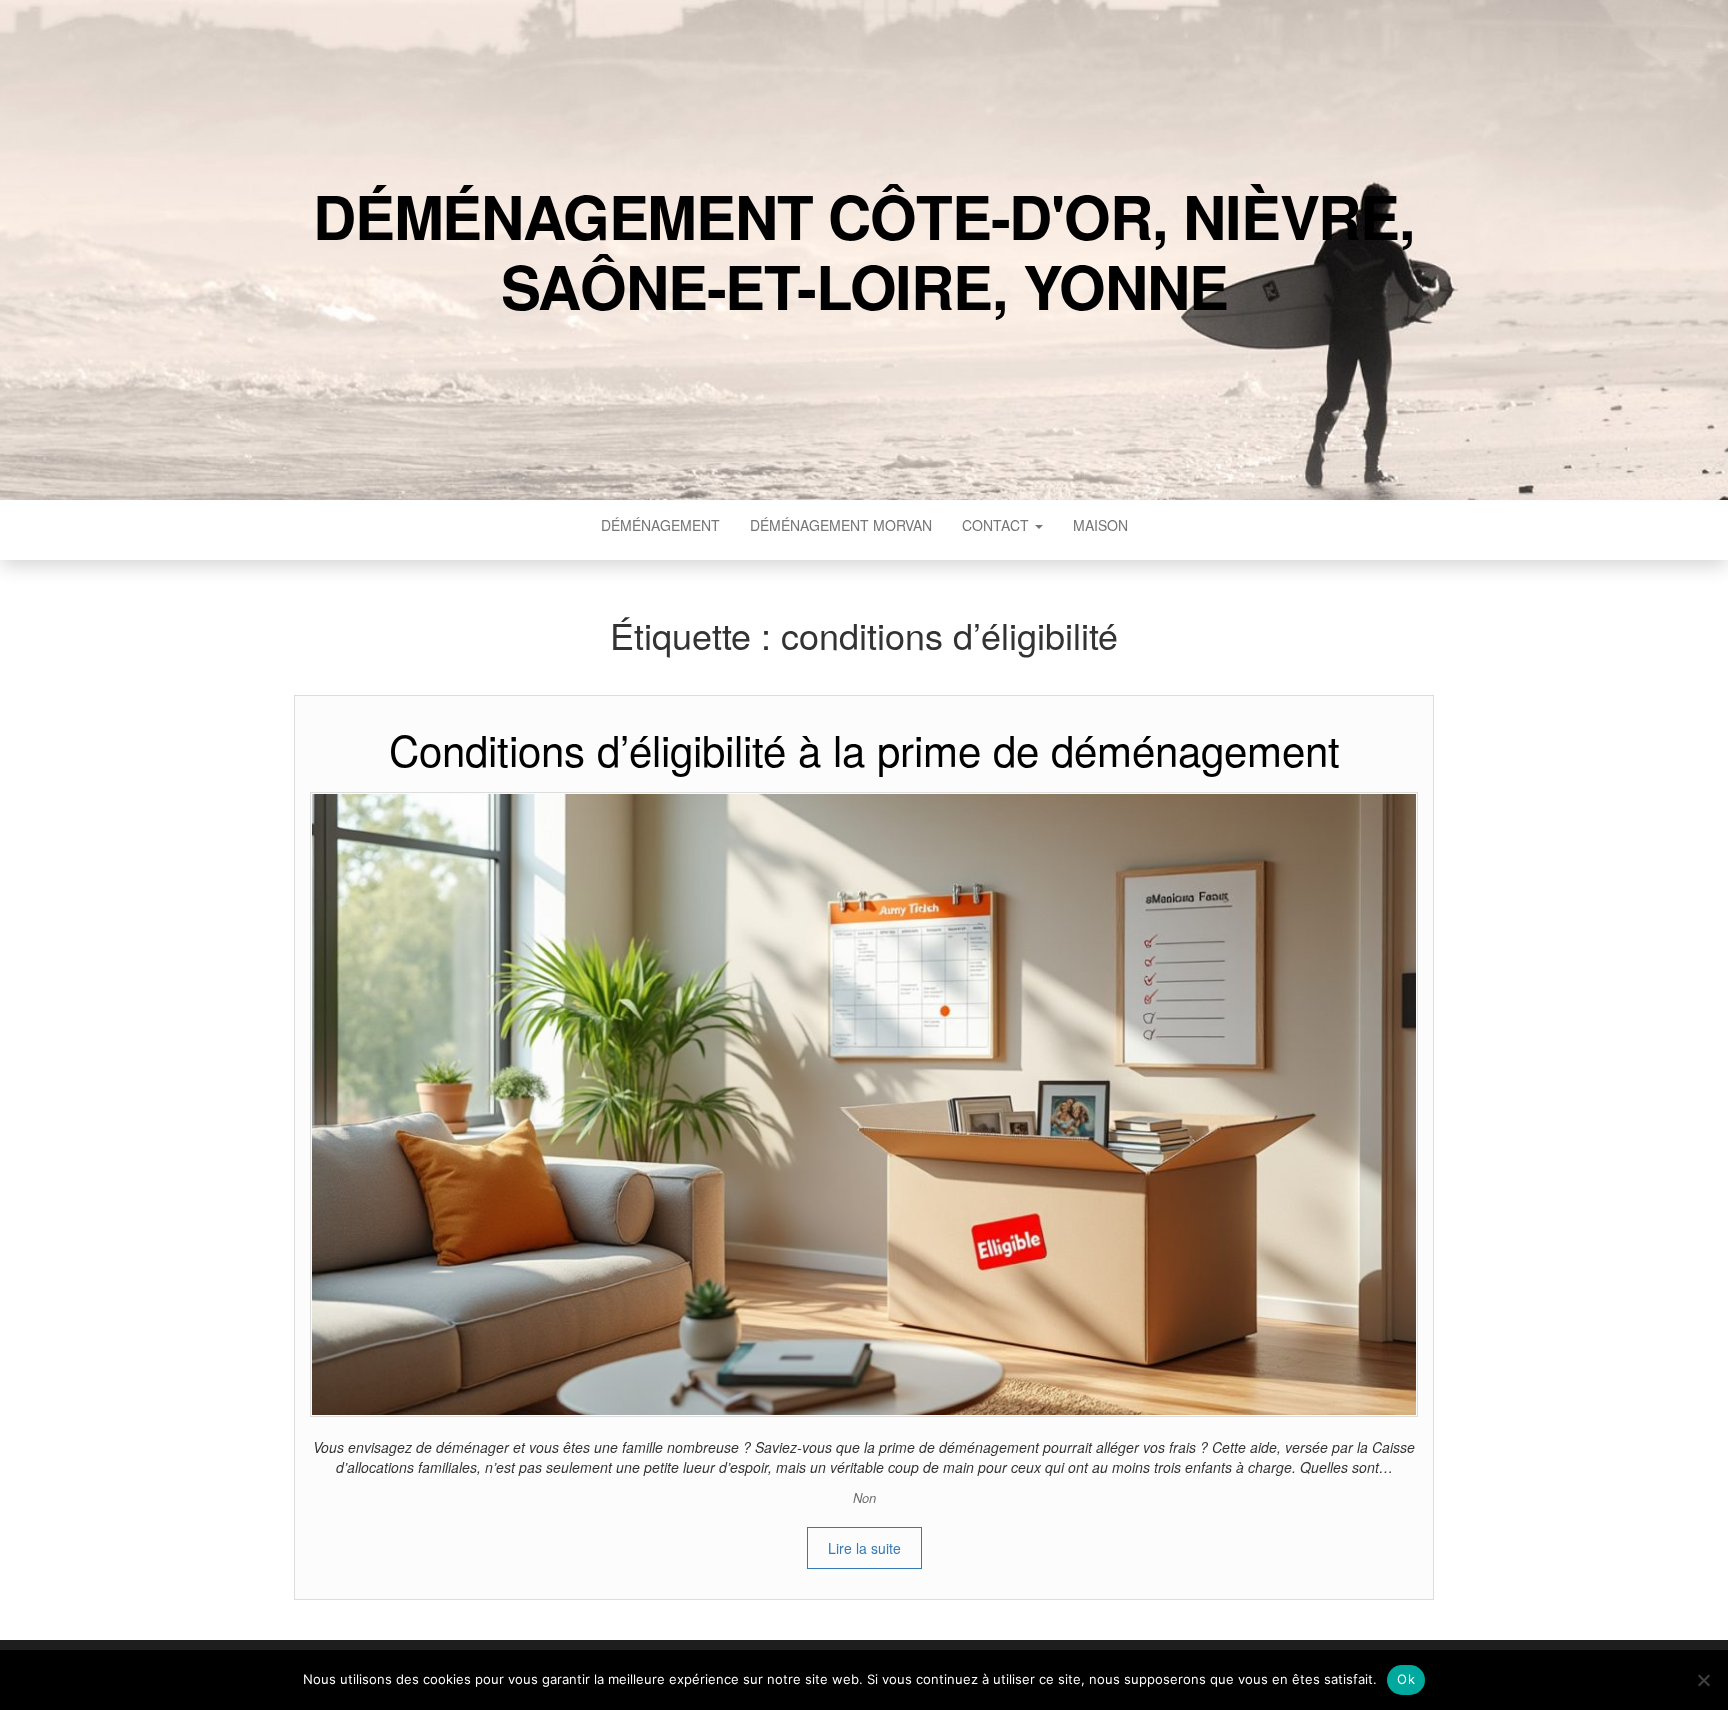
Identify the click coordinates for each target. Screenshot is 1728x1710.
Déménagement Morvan (841, 525)
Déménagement (660, 525)
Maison (1100, 525)
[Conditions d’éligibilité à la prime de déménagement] (864, 1102)
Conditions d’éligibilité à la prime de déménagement (864, 749)
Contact (997, 525)
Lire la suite (864, 1548)
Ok (1406, 1679)
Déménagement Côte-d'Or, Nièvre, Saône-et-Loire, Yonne (864, 250)
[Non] (1703, 1680)
